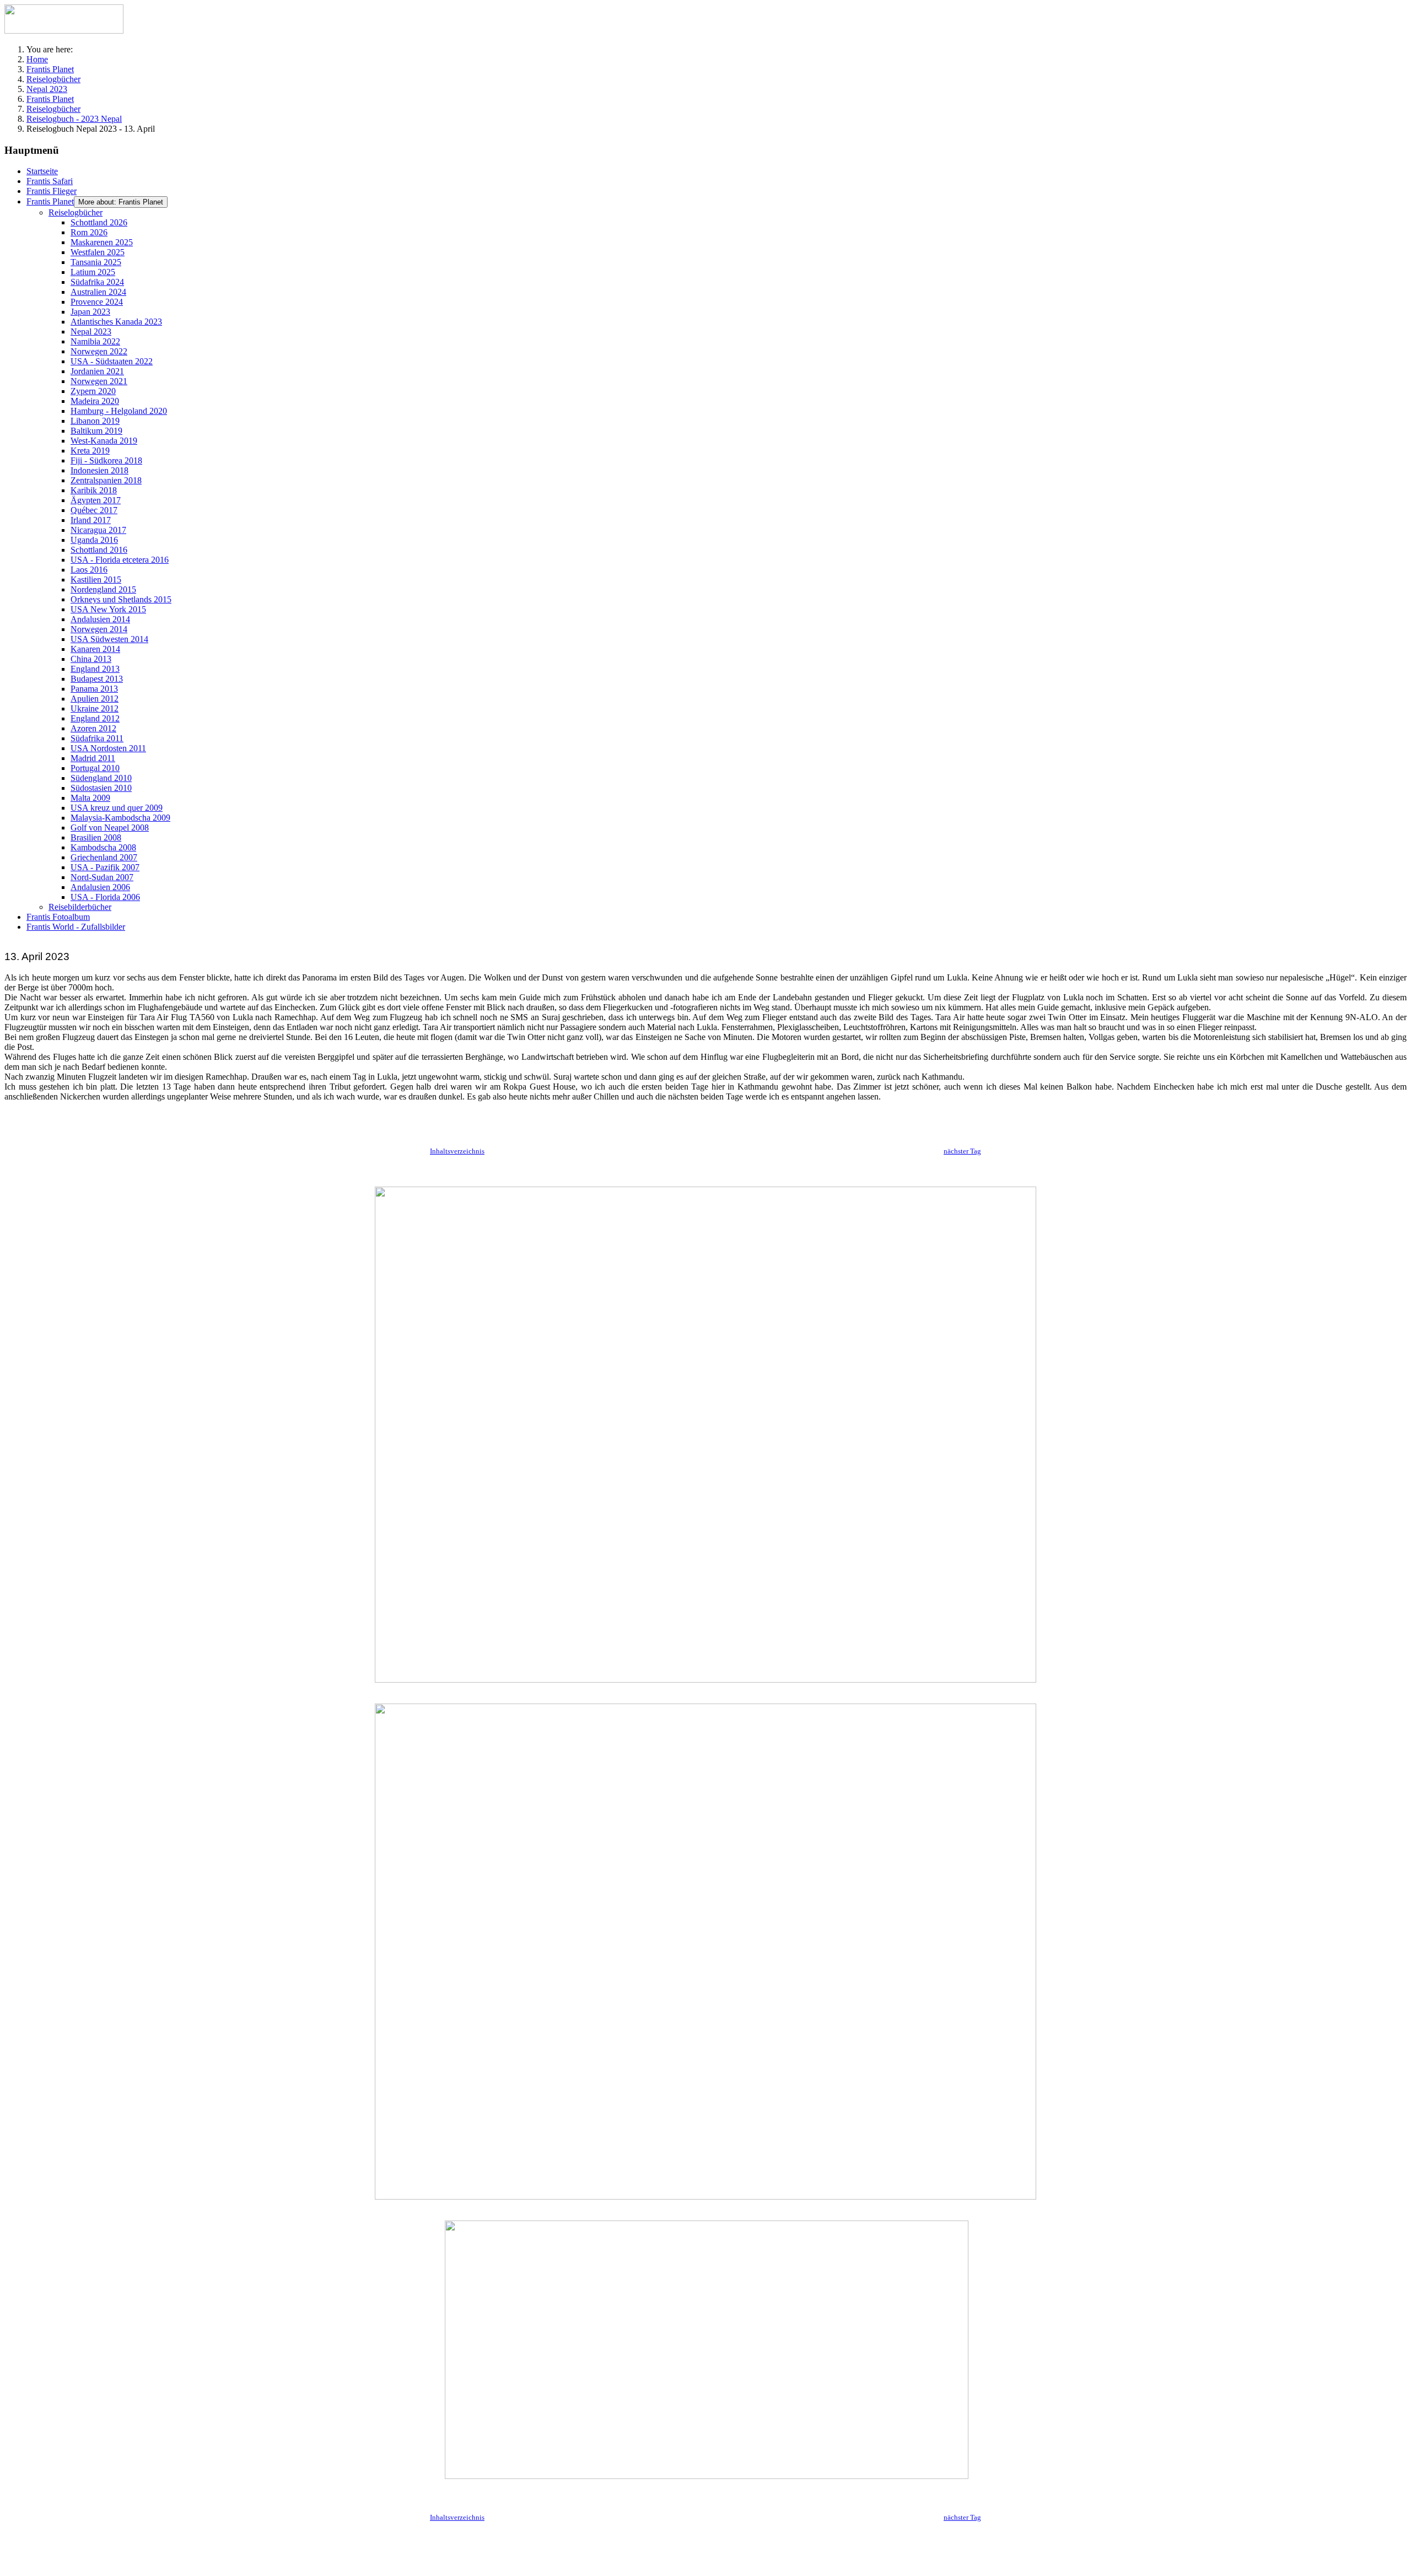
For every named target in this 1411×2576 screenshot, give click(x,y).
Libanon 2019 (95, 421)
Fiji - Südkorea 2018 (106, 460)
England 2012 (95, 718)
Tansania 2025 (96, 262)
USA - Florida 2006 (105, 897)
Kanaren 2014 (95, 649)
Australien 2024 (98, 292)
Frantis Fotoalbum (58, 917)
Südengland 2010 (101, 778)
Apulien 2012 (95, 699)
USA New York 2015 (108, 609)
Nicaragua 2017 (98, 530)
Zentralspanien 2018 (106, 480)
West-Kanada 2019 (104, 441)
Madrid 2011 (93, 758)
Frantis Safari (50, 181)
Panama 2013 (94, 689)
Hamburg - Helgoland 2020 (119, 411)
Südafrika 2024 (97, 282)
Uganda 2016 (94, 540)
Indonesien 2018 (99, 470)
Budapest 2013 (97, 679)
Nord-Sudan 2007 (102, 877)
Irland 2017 (91, 520)
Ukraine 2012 (95, 708)
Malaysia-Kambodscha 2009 (120, 818)
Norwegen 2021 (99, 381)
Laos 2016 (89, 570)
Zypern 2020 (93, 391)
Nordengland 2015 (103, 589)
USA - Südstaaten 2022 (112, 361)
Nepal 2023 (91, 332)
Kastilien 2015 (96, 580)
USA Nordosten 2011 (108, 748)
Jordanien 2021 (97, 371)
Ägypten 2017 (96, 500)
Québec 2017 (94, 510)
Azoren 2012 (93, 728)
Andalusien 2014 (100, 619)
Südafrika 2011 (97, 738)
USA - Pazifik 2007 (105, 867)
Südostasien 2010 (101, 788)
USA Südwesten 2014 (109, 639)
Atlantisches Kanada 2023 (116, 322)
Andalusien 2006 (100, 887)
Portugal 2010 (95, 768)
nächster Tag (962, 1151)
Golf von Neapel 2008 (110, 828)
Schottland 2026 (99, 222)
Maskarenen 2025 (102, 242)
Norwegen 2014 (99, 629)
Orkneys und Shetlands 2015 (121, 599)
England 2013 (95, 669)
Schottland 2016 (99, 550)
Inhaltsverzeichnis (457, 1151)
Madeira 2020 (95, 401)
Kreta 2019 (90, 451)
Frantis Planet (50, 201)
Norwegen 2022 (99, 351)
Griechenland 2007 (104, 857)
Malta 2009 (90, 798)
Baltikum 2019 (96, 431)
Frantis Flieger (52, 191)
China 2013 (91, 659)
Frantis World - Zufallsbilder (76, 927)
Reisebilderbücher (80, 907)
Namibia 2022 (95, 341)
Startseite (42, 171)
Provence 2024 (97, 302)
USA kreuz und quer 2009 (117, 808)
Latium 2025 (93, 272)
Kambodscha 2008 (103, 847)
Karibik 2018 (94, 490)
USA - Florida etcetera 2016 (120, 560)
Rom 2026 (89, 232)
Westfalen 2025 (98, 252)
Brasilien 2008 (96, 837)
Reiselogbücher (76, 212)
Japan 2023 (90, 312)
